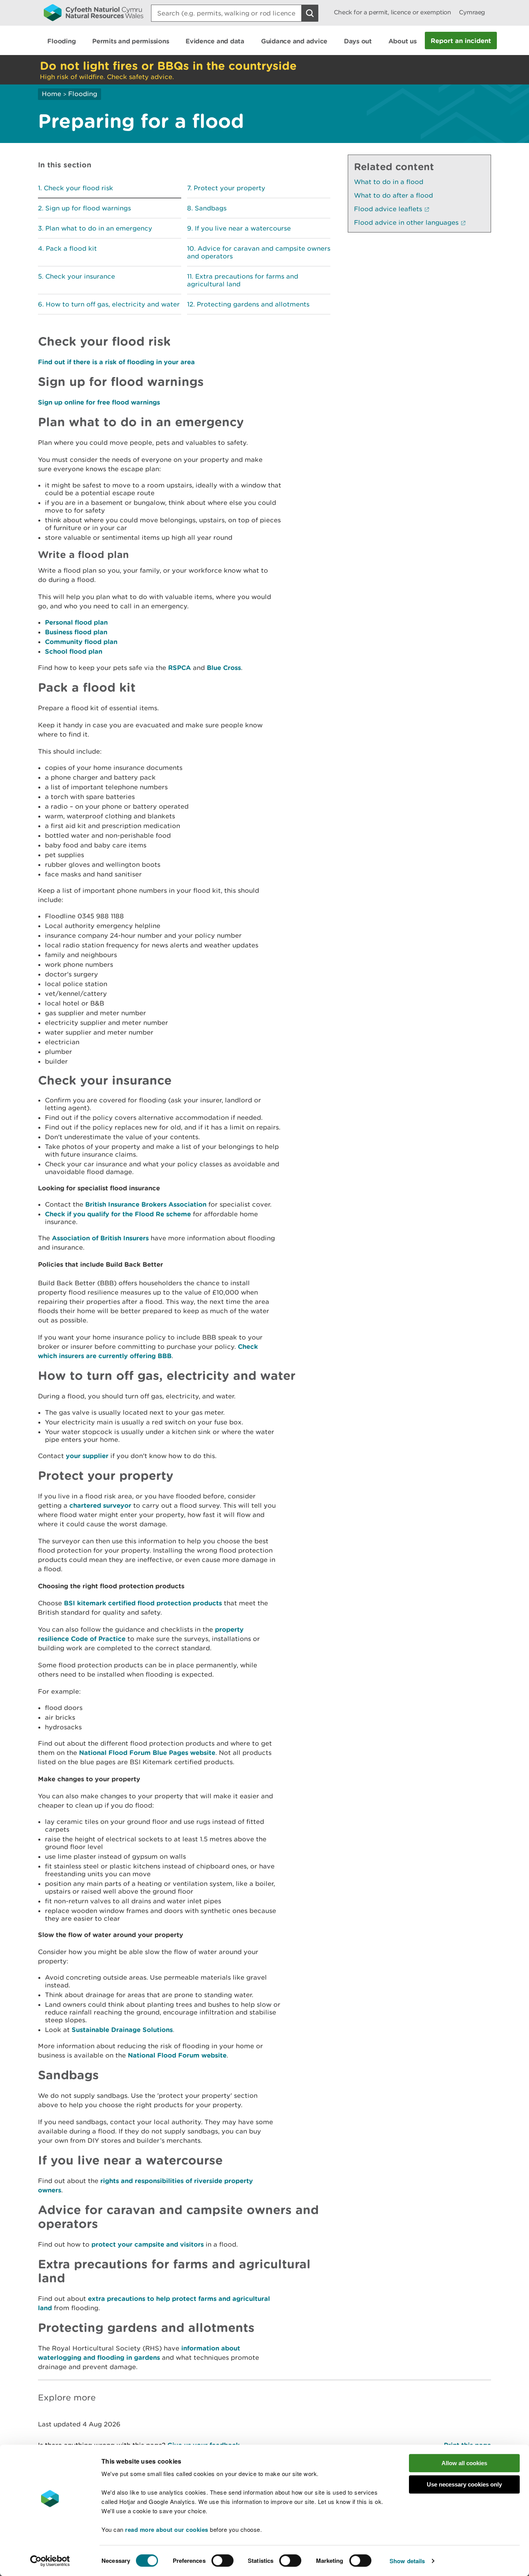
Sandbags (211, 208)
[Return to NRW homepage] (94, 12)
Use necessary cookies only (464, 2484)
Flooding (83, 94)
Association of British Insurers (100, 1238)
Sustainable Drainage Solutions (122, 2029)
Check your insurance (80, 276)
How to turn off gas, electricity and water (113, 304)
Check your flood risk (78, 188)
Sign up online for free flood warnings (99, 402)
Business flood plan (76, 632)
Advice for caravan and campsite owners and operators (259, 252)
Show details (407, 2561)
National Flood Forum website (177, 2055)
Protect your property (229, 188)
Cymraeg (472, 12)
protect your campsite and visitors (148, 2244)
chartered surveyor (100, 1505)
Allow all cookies (464, 2463)
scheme (178, 1214)
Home (52, 94)
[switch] (222, 2561)
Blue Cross (224, 667)
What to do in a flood (389, 182)
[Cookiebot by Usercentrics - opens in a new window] (50, 2561)
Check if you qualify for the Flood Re (105, 1214)
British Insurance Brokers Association (146, 1204)
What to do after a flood (393, 195)
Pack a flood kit (71, 248)
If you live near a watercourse (243, 228)
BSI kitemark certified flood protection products (143, 1603)
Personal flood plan (76, 622)
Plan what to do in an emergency (99, 228)
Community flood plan (81, 641)
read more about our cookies (167, 2530)
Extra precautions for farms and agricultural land (243, 280)
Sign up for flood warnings (88, 208)
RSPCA (179, 667)
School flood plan (74, 651)
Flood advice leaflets (388, 209)
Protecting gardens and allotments (253, 304)
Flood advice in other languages (406, 222)
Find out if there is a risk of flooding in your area (116, 362)
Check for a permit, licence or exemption (392, 12)
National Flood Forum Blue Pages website (147, 1752)
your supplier (87, 1456)
